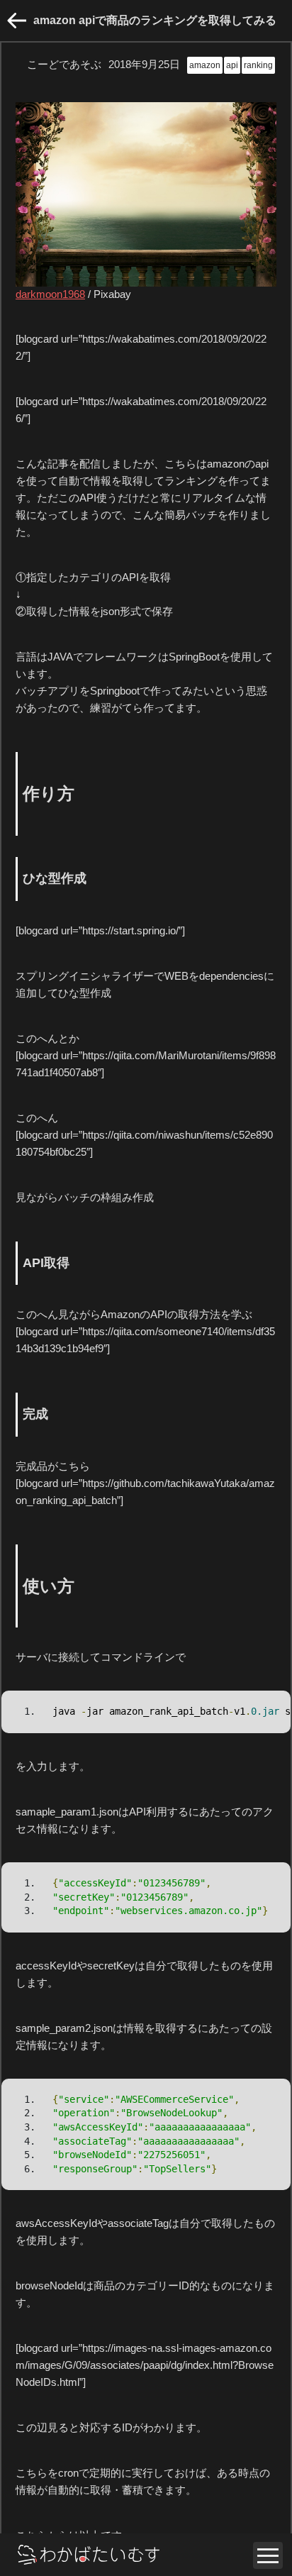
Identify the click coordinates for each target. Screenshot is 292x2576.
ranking (258, 65)
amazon (205, 65)
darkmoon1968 (50, 294)
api (232, 65)
